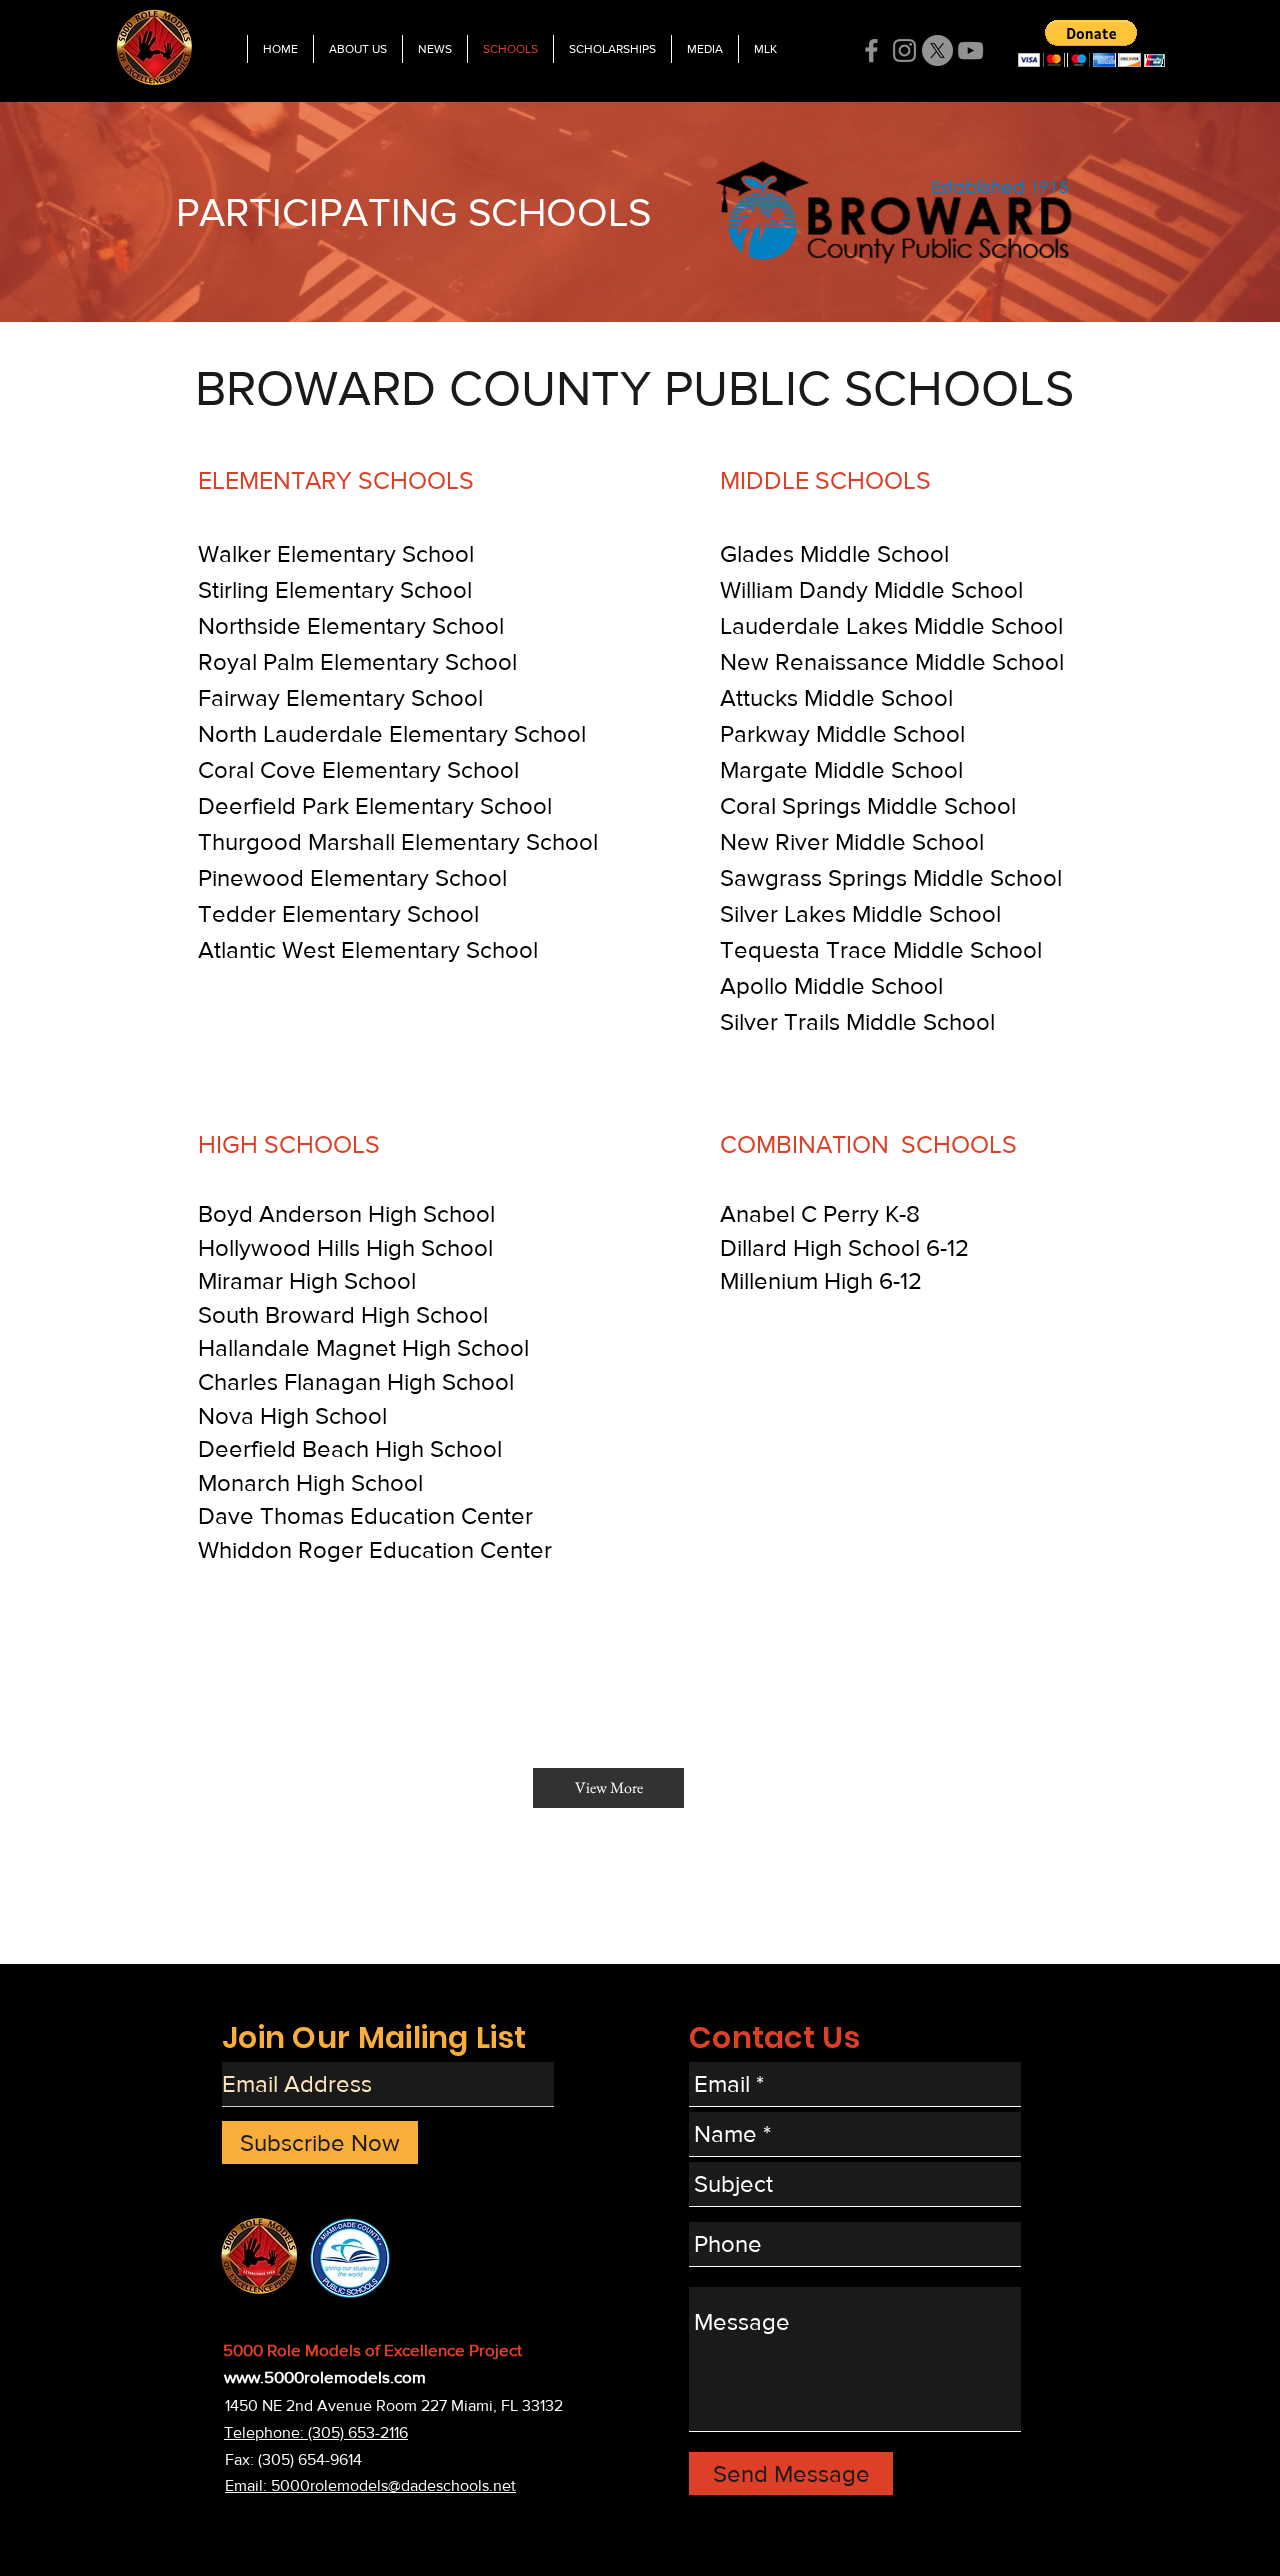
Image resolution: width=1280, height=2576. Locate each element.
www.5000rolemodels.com (325, 2376)
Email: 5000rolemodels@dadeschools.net (370, 2485)
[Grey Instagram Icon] (904, 50)
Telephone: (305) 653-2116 (316, 2432)
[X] (937, 50)
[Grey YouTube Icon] (970, 50)
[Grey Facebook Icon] (871, 50)
